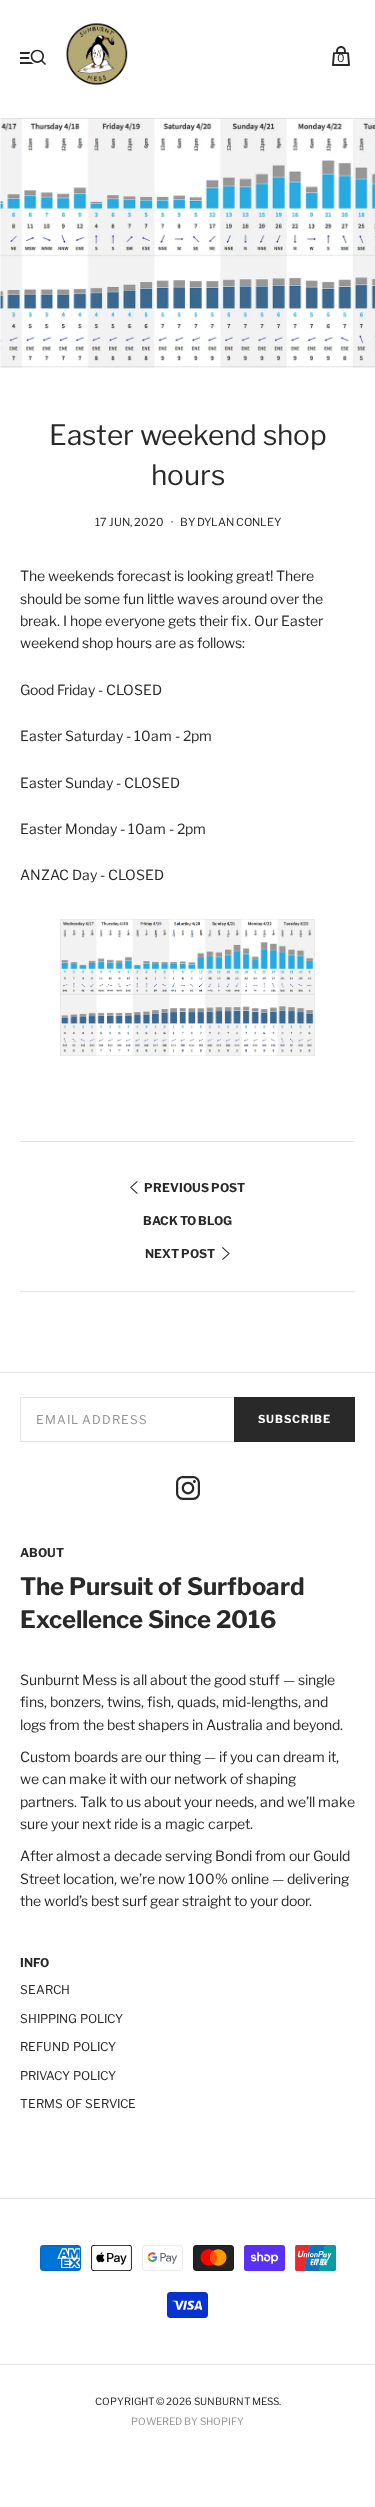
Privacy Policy (68, 2075)
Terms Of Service (78, 2103)
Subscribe (294, 1419)
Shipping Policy (71, 2018)
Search (45, 1989)
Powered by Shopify (187, 2421)
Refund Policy (68, 2046)
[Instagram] (188, 1491)
